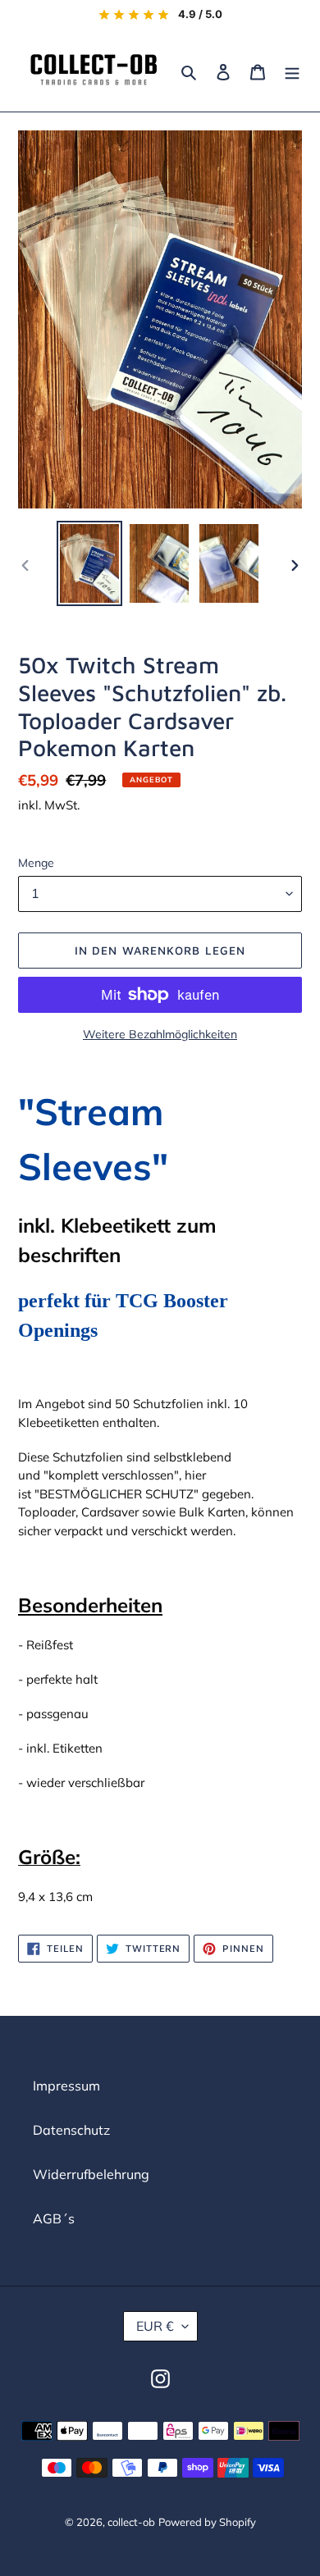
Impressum (66, 2086)
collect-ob (131, 2522)
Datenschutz (71, 2130)
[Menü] (292, 71)
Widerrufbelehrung (91, 2174)
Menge (36, 863)
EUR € (155, 2326)
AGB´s (54, 2218)
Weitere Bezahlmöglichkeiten (160, 1034)
